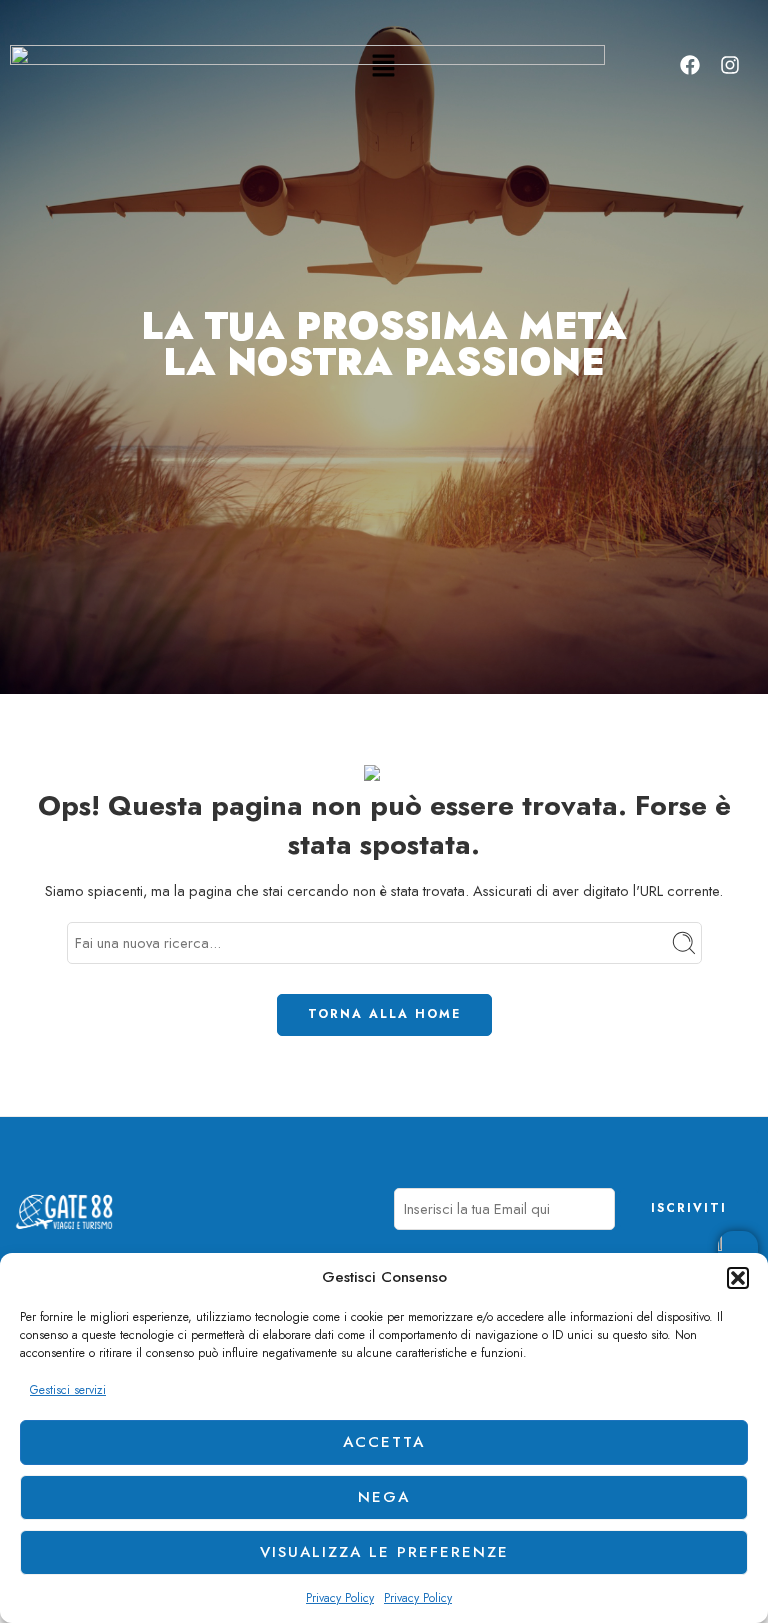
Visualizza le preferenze (384, 1552)
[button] (738, 1278)
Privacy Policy (340, 1598)
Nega (384, 1497)
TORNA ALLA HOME (384, 1014)
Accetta (384, 1442)
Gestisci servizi (68, 1390)
